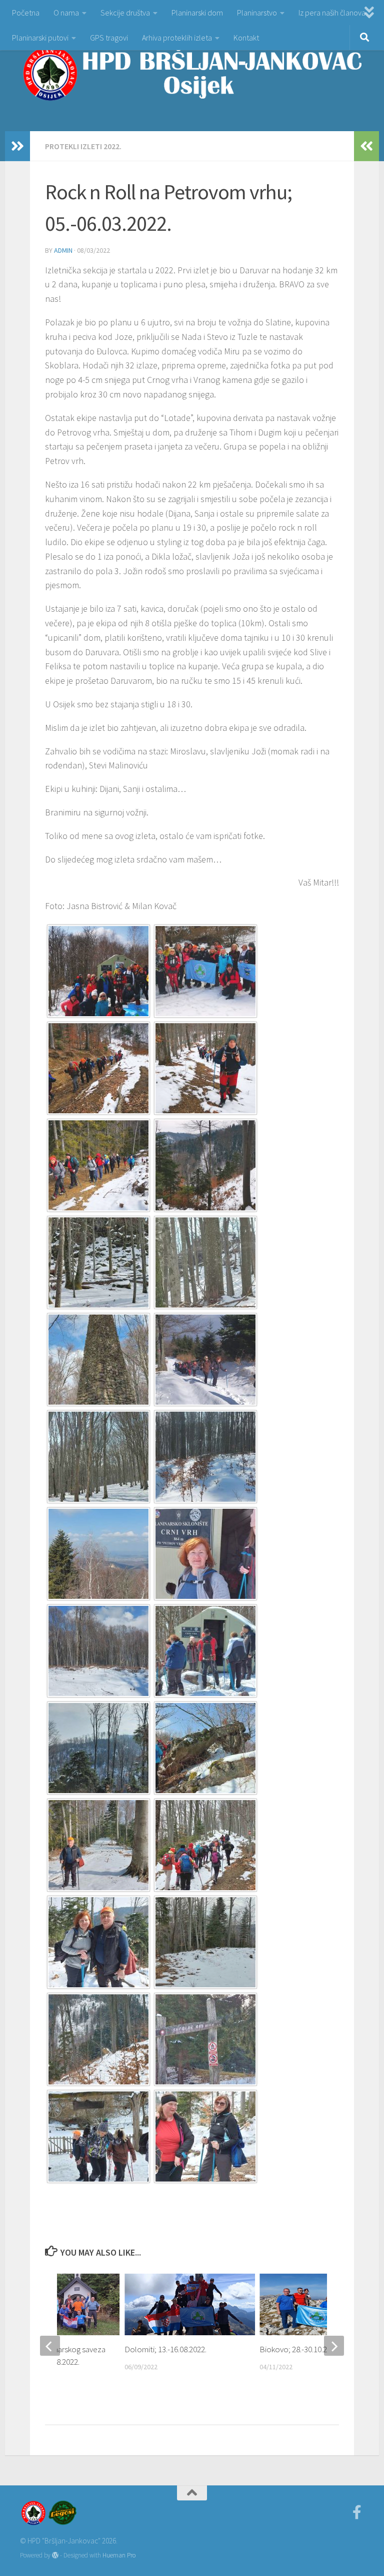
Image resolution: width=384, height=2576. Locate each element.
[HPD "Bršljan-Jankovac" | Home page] (192, 73)
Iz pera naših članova (332, 13)
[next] (334, 2346)
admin (63, 250)
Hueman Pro (119, 2555)
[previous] (50, 2346)
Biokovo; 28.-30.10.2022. (300, 2349)
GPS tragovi (109, 38)
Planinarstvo (257, 13)
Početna (26, 13)
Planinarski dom (197, 13)
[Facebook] (357, 2512)
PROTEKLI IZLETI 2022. (83, 146)
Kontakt (246, 38)
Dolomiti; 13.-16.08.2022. (165, 2349)
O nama (66, 13)
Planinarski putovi (40, 38)
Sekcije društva (125, 13)
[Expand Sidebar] (17, 146)
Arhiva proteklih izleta (177, 38)
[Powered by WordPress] (55, 2555)
